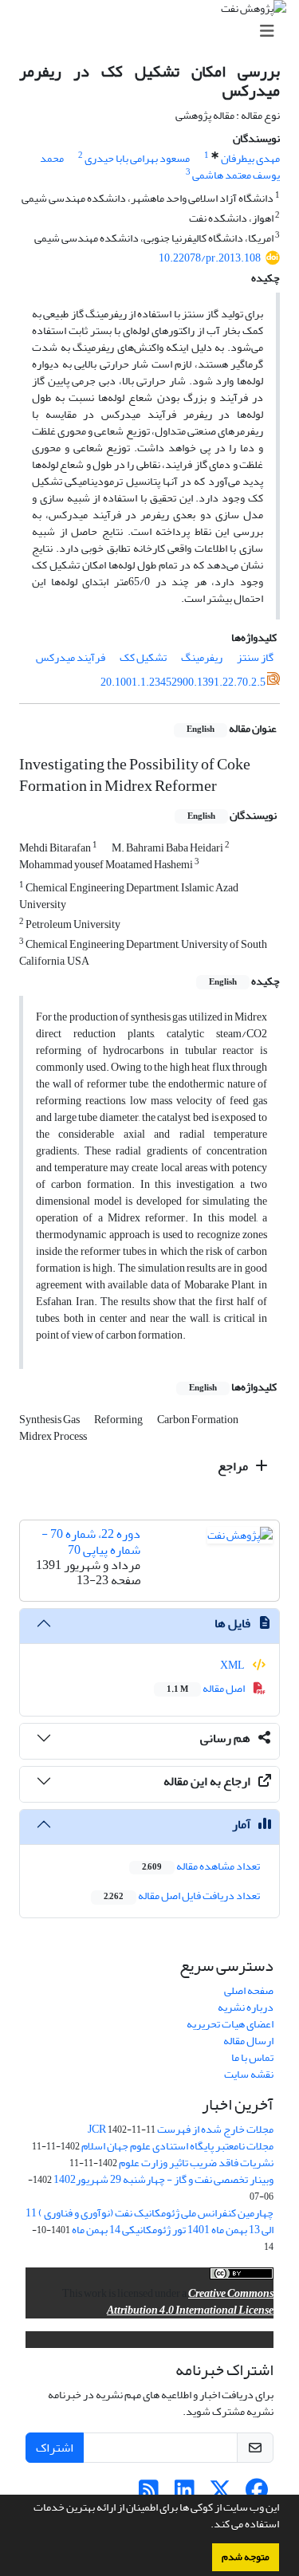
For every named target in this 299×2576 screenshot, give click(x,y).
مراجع (234, 1466)
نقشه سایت (249, 2074)
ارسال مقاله (248, 2041)
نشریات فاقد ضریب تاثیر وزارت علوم (196, 2163)
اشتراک (55, 2448)
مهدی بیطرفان (250, 158)
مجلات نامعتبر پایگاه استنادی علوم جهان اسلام (177, 2146)
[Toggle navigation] (154, 31)
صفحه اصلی (249, 1990)
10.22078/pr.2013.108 (210, 258)
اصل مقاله (207, 1688)
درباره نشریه (246, 2007)
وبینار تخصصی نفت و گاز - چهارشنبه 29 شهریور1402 (163, 2179)
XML (233, 1665)
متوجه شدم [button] (246, 2557)
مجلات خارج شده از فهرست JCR (181, 2129)
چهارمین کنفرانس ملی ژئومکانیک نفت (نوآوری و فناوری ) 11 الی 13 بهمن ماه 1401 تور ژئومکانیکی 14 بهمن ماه (149, 2221)
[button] (207, 2526)
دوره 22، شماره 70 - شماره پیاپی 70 (91, 1542)
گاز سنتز (255, 657)
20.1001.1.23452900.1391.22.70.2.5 (183, 682)
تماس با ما (252, 2057)
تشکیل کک (143, 657)
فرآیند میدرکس (71, 657)
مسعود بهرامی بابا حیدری (137, 158)
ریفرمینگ (202, 657)
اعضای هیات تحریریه (230, 2024)
